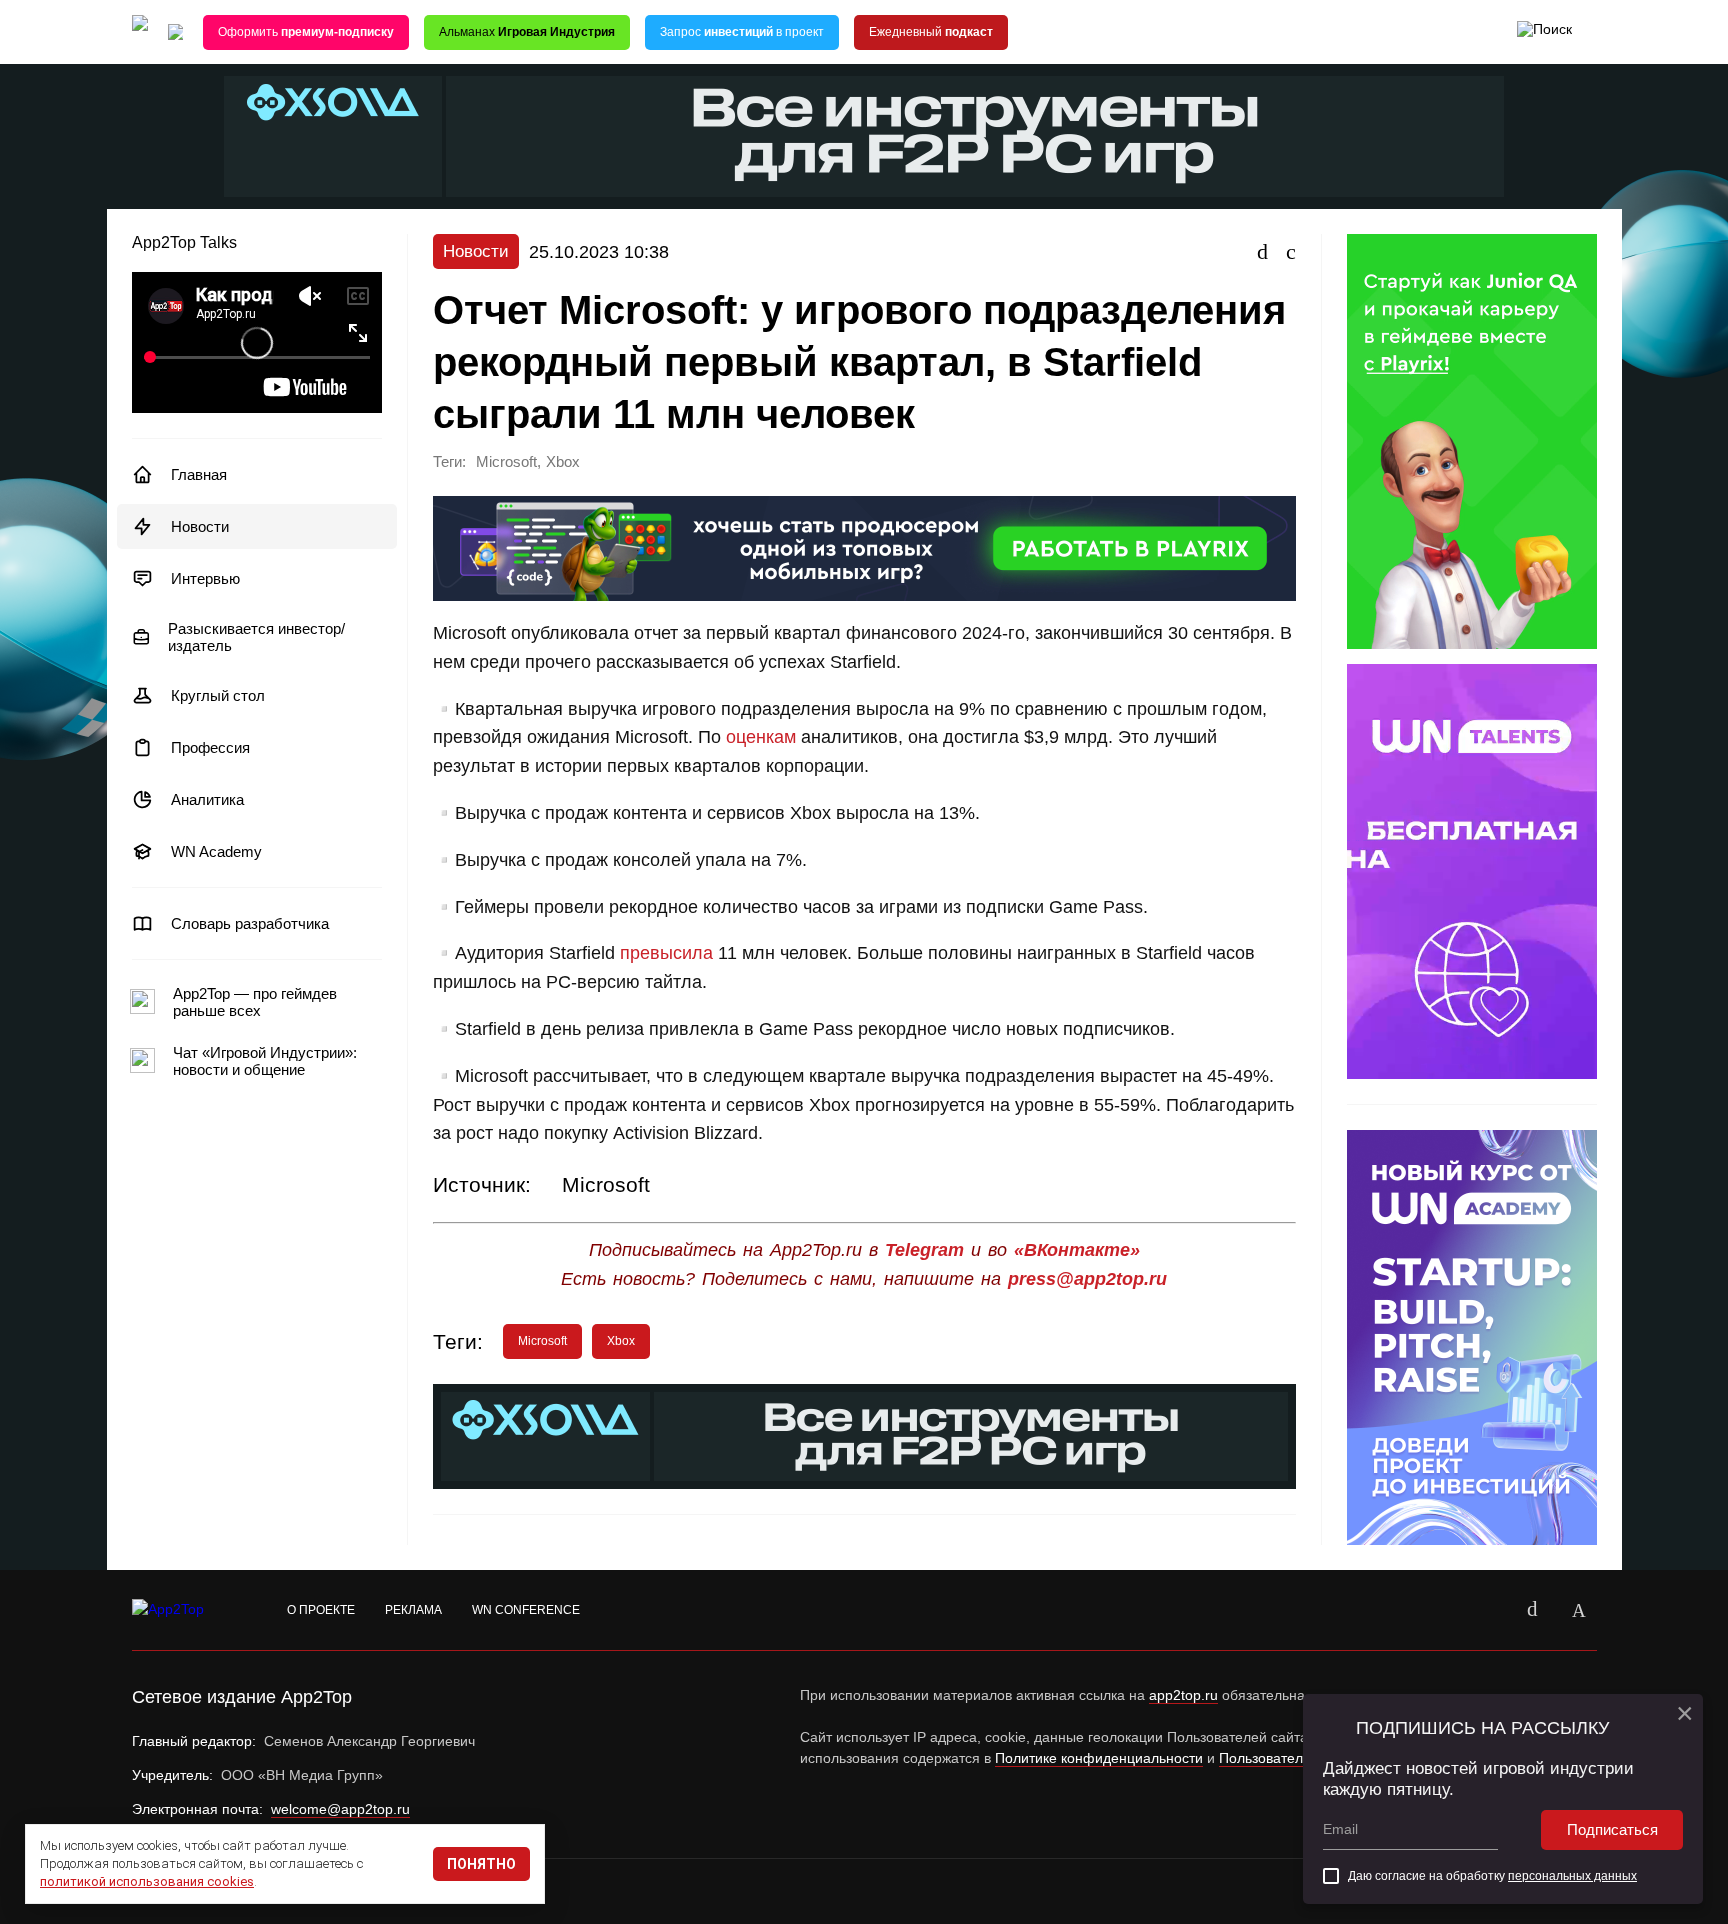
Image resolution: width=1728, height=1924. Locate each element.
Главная (199, 474)
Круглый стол (218, 695)
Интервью (205, 578)
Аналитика (207, 799)
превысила (666, 953)
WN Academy (216, 851)
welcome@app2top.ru (340, 1809)
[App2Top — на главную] (187, 1610)
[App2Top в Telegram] (1579, 1610)
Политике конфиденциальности (1099, 1758)
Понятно (481, 1864)
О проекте (321, 1610)
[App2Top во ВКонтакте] (1533, 1610)
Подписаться (1612, 1829)
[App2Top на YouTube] (1487, 1610)
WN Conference (526, 1610)
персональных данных (1572, 1876)
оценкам (761, 737)
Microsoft (506, 462)
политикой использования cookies (147, 1881)
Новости (200, 526)
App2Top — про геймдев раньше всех (255, 1002)
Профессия (210, 747)
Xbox (563, 462)
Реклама (413, 1610)
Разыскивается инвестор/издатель (256, 637)
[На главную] (140, 32)
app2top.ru (1183, 1695)
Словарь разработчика (250, 923)
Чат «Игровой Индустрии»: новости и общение (265, 1061)
